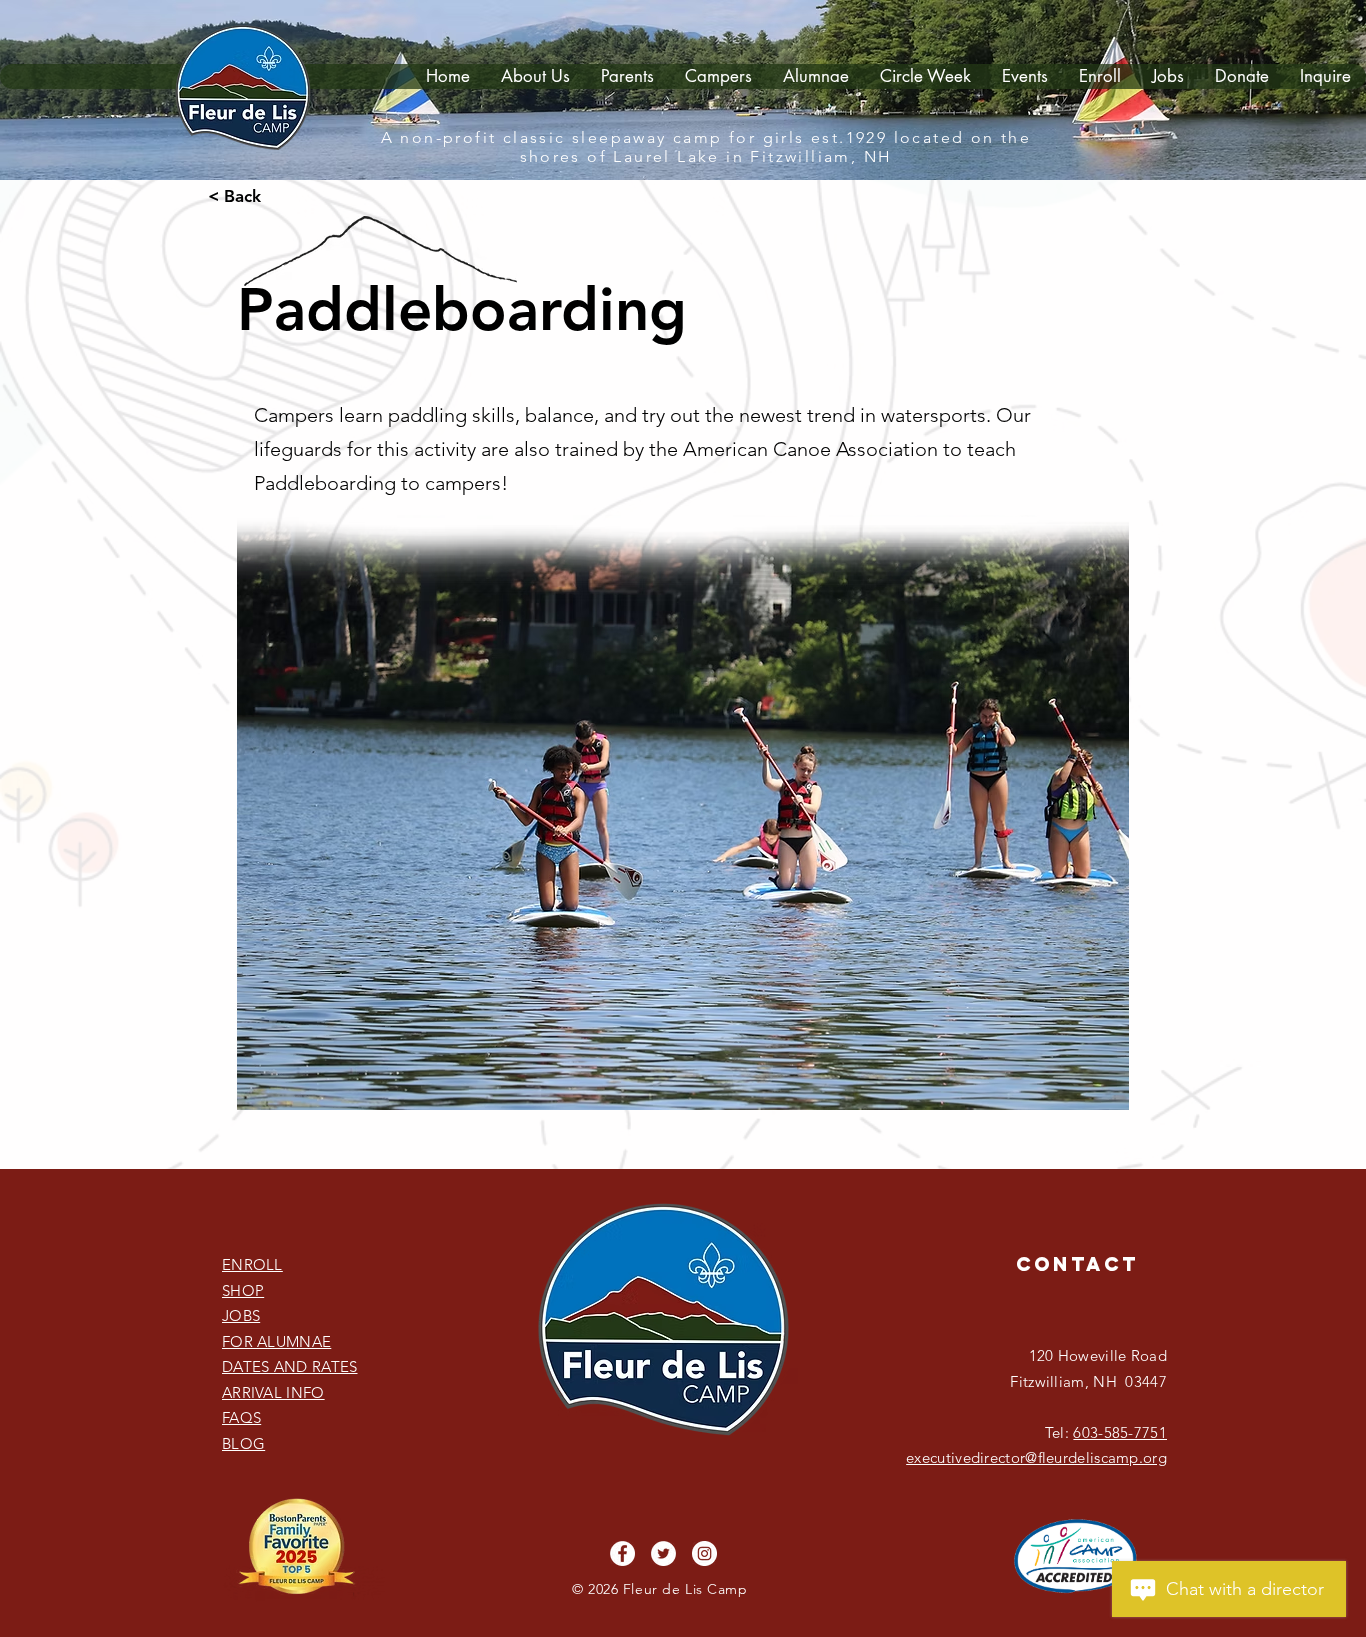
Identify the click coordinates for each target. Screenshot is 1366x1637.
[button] (627, 76)
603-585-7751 (1120, 1432)
